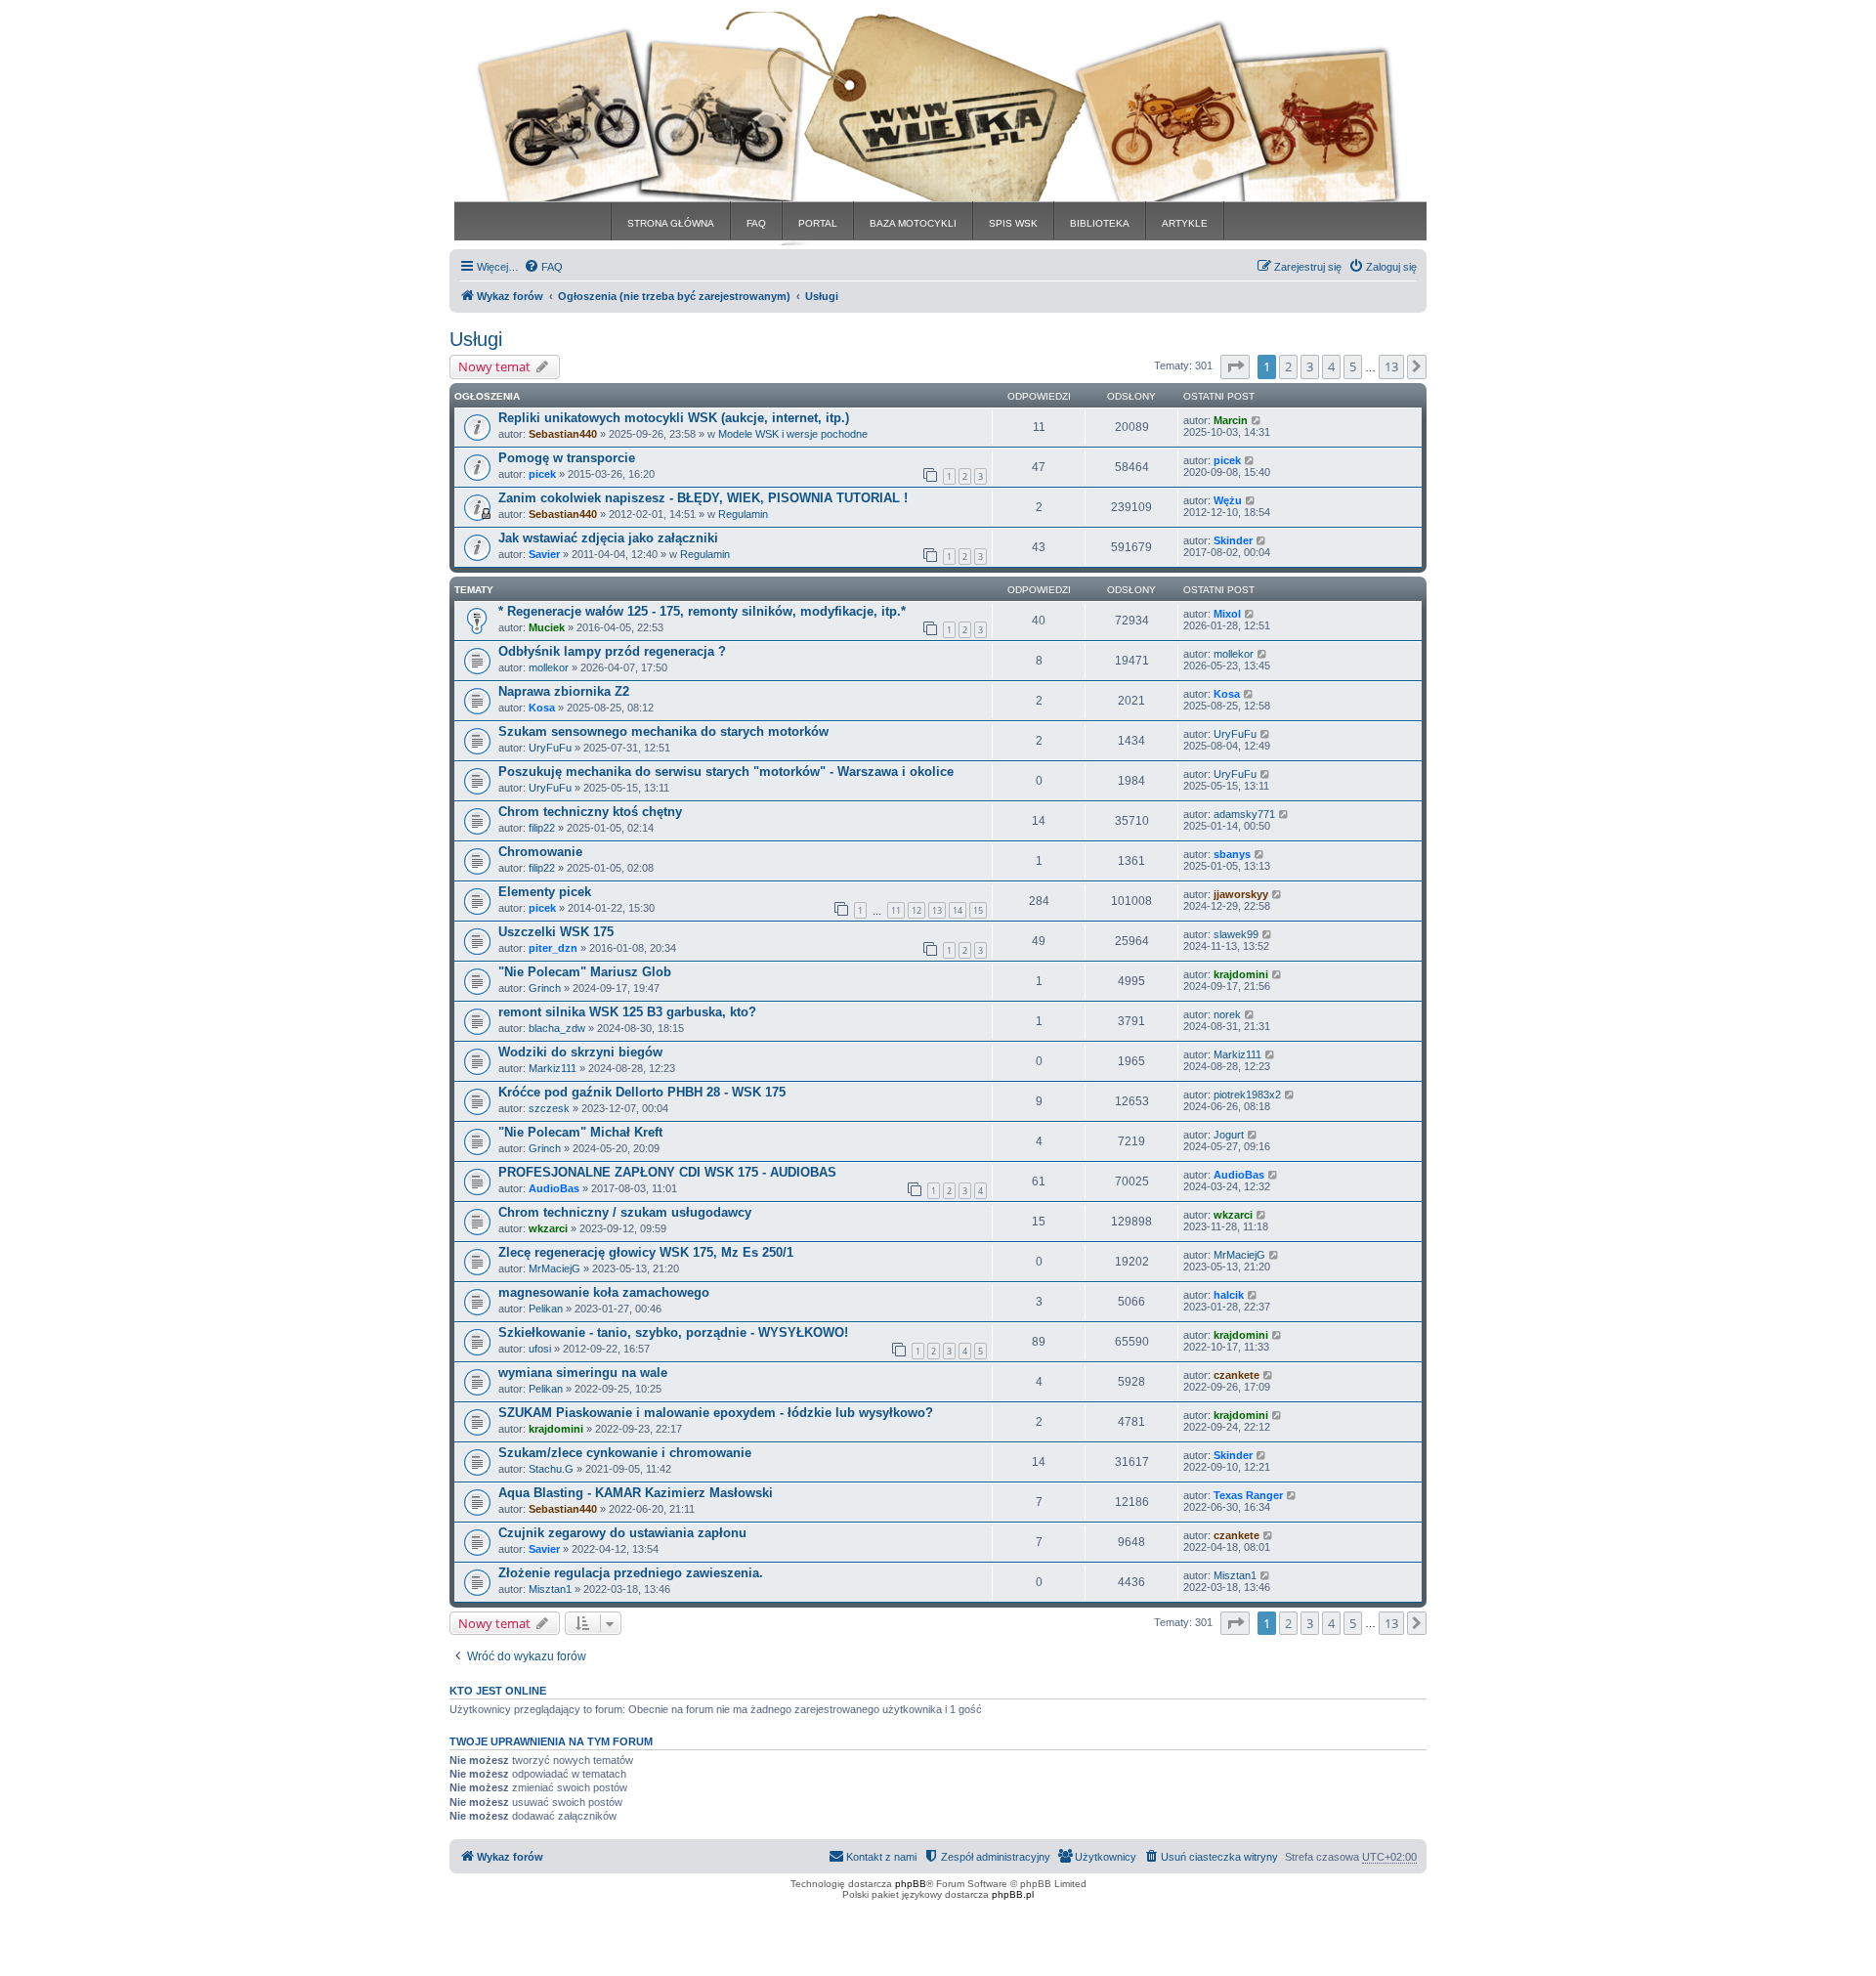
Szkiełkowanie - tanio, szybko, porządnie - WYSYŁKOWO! (673, 1332)
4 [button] (1331, 366)
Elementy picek (545, 892)
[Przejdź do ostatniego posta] (1257, 420)
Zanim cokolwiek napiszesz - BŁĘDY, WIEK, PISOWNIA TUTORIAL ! (703, 498)
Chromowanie (540, 852)
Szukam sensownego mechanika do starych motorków (663, 731)
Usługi (476, 339)
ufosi (540, 1349)
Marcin (1231, 420)
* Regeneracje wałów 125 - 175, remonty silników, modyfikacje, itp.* (702, 611)
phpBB (911, 1884)
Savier (544, 554)
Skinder (1233, 540)
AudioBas (554, 1188)
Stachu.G (551, 1469)
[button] (1235, 366)
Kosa (542, 708)
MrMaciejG (554, 1268)
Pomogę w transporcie (567, 458)
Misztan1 (550, 1589)
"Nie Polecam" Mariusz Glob (585, 972)
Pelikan (546, 1309)
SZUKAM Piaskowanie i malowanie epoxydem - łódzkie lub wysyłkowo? (716, 1413)
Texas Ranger (1248, 1495)
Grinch (545, 988)
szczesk (549, 1108)
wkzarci (548, 1228)
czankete (1236, 1375)
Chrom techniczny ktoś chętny (590, 812)
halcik (1229, 1295)
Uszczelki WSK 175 (556, 932)
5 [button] (1353, 366)
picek (542, 474)
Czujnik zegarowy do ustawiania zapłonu (622, 1533)
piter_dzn (553, 948)
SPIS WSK (1013, 223)
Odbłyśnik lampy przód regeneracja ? (612, 651)
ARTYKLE (1185, 223)
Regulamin (743, 514)
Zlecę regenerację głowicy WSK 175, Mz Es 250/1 (646, 1252)
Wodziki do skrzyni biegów (580, 1052)
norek (1227, 1014)
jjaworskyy (1241, 894)
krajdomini (1241, 974)
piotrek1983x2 (1247, 1095)
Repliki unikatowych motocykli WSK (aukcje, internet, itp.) (674, 418)
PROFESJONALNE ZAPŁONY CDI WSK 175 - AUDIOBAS (667, 1172)
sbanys (1232, 854)
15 (978, 910)
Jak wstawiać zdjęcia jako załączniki (608, 538)
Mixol (1227, 614)
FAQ (756, 223)
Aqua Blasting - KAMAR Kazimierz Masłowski (636, 1493)
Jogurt (1229, 1135)
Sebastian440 (563, 434)
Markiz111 (553, 1068)
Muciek (547, 627)
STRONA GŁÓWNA (671, 223)
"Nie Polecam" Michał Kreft (580, 1132)
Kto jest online (498, 1691)
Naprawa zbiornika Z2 (564, 691)
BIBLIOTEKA (1100, 223)
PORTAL (818, 223)
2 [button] (1288, 366)
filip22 (542, 828)
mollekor (549, 667)
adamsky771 (1244, 814)
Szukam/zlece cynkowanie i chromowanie (625, 1453)
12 (917, 910)
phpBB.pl (1013, 1894)
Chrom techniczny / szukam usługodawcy (625, 1212)
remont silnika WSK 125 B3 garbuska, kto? (627, 1012)
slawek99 (1236, 934)
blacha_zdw (557, 1028)
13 (937, 910)
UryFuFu (550, 748)
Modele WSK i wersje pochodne (793, 434)
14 (958, 910)
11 (896, 910)
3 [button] (1310, 366)
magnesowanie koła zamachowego (604, 1292)
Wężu (1228, 500)
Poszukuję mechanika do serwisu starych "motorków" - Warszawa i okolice (726, 772)
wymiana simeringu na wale (583, 1373)
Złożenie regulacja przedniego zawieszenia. (631, 1573)
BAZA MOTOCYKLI (913, 223)
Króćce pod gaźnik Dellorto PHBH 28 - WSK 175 (642, 1092)
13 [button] (1391, 366)
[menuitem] (543, 267)
